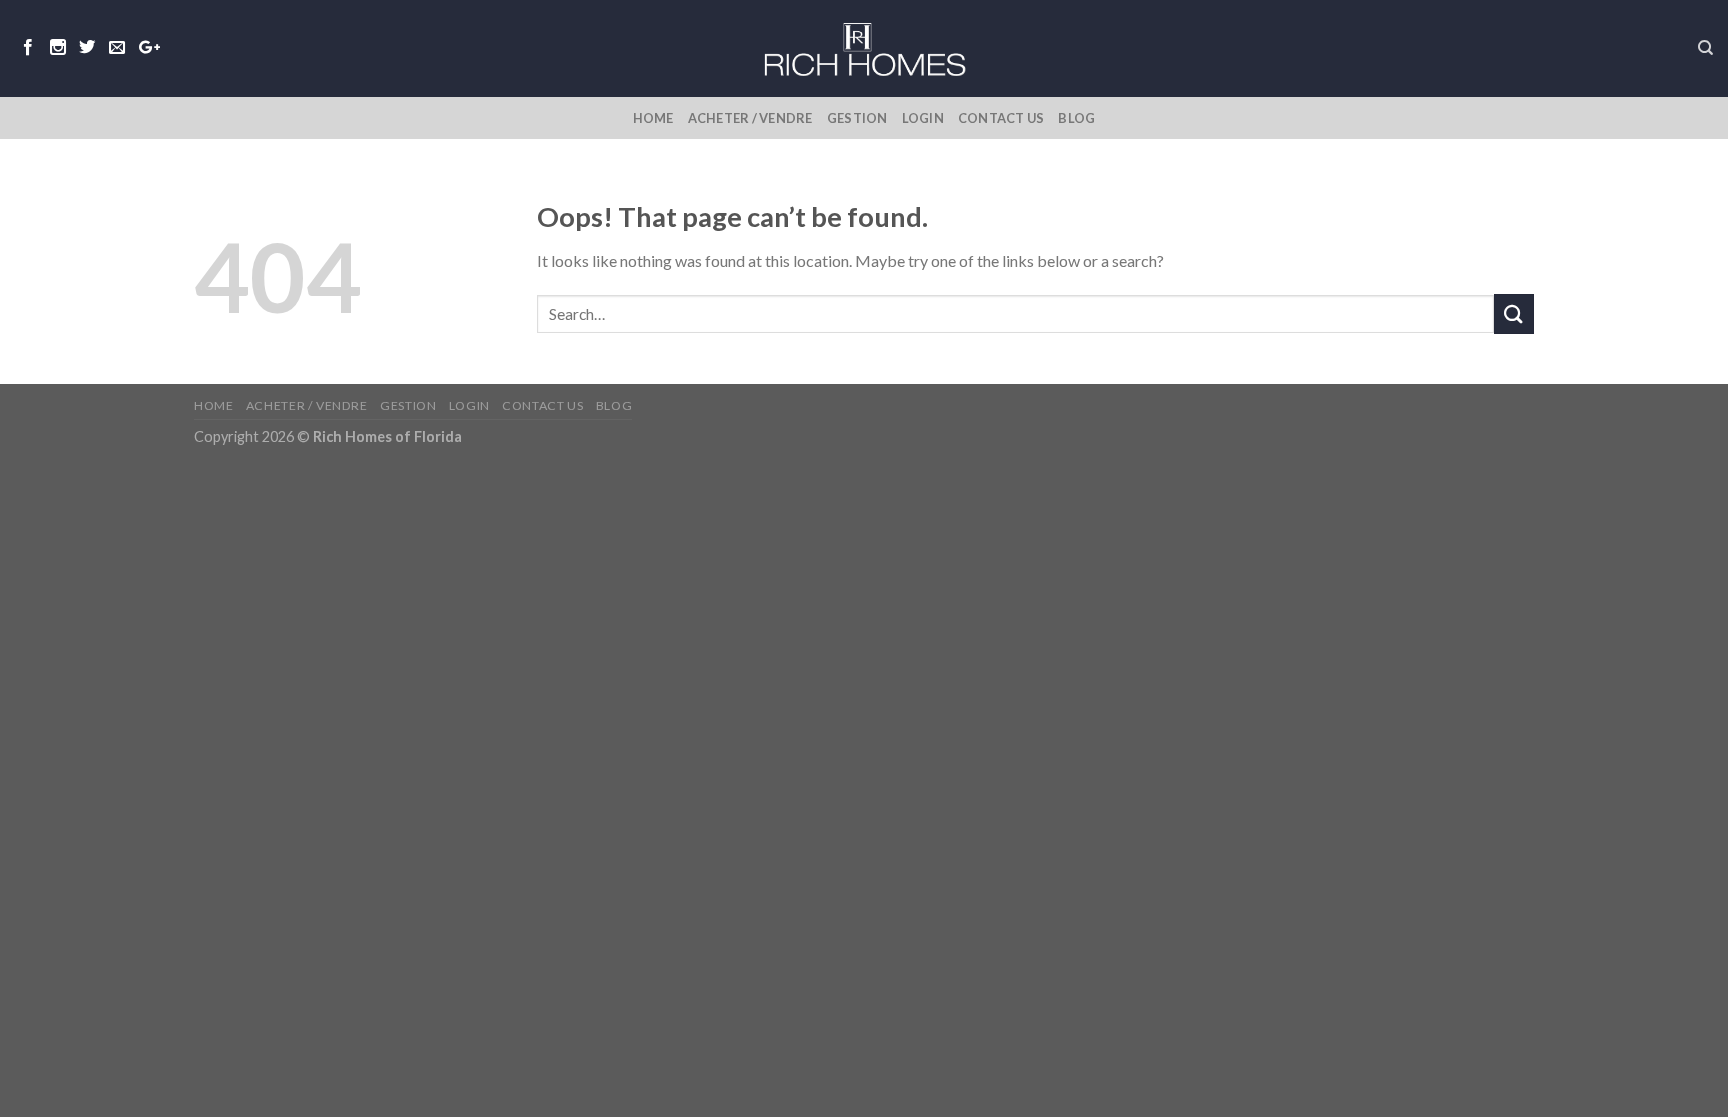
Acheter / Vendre (750, 118)
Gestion (857, 118)
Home (653, 118)
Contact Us (1001, 118)
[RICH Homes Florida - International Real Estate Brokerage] (864, 48)
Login (923, 118)
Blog (1076, 118)
